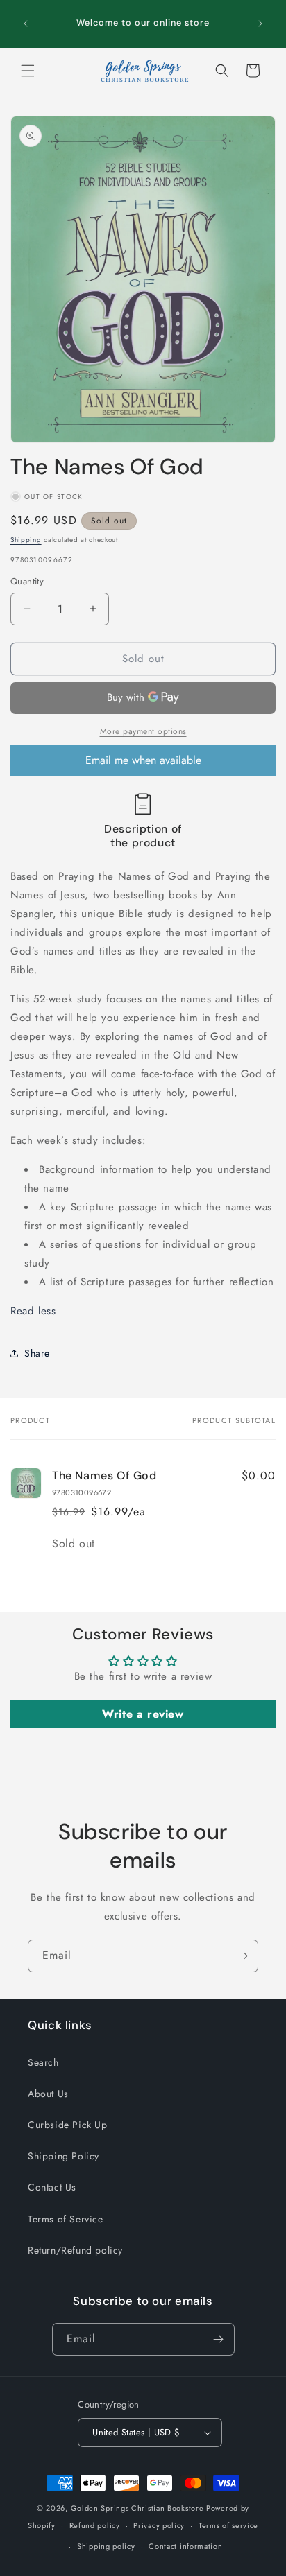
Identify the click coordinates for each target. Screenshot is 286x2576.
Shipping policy (106, 2546)
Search (43, 2062)
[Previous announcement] (26, 24)
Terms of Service (66, 2219)
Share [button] (37, 1353)
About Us (48, 2094)
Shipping (26, 540)
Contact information (185, 2546)
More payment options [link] (143, 731)
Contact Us (52, 2187)
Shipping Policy (64, 2156)
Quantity (27, 581)
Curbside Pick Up (68, 2125)
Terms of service (228, 2525)
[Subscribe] (242, 1956)
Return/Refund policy (75, 2250)
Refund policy (95, 2525)
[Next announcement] (260, 24)
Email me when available (143, 760)
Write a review (143, 1714)
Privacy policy (159, 2525)
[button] (28, 71)
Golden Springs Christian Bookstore (137, 2508)
